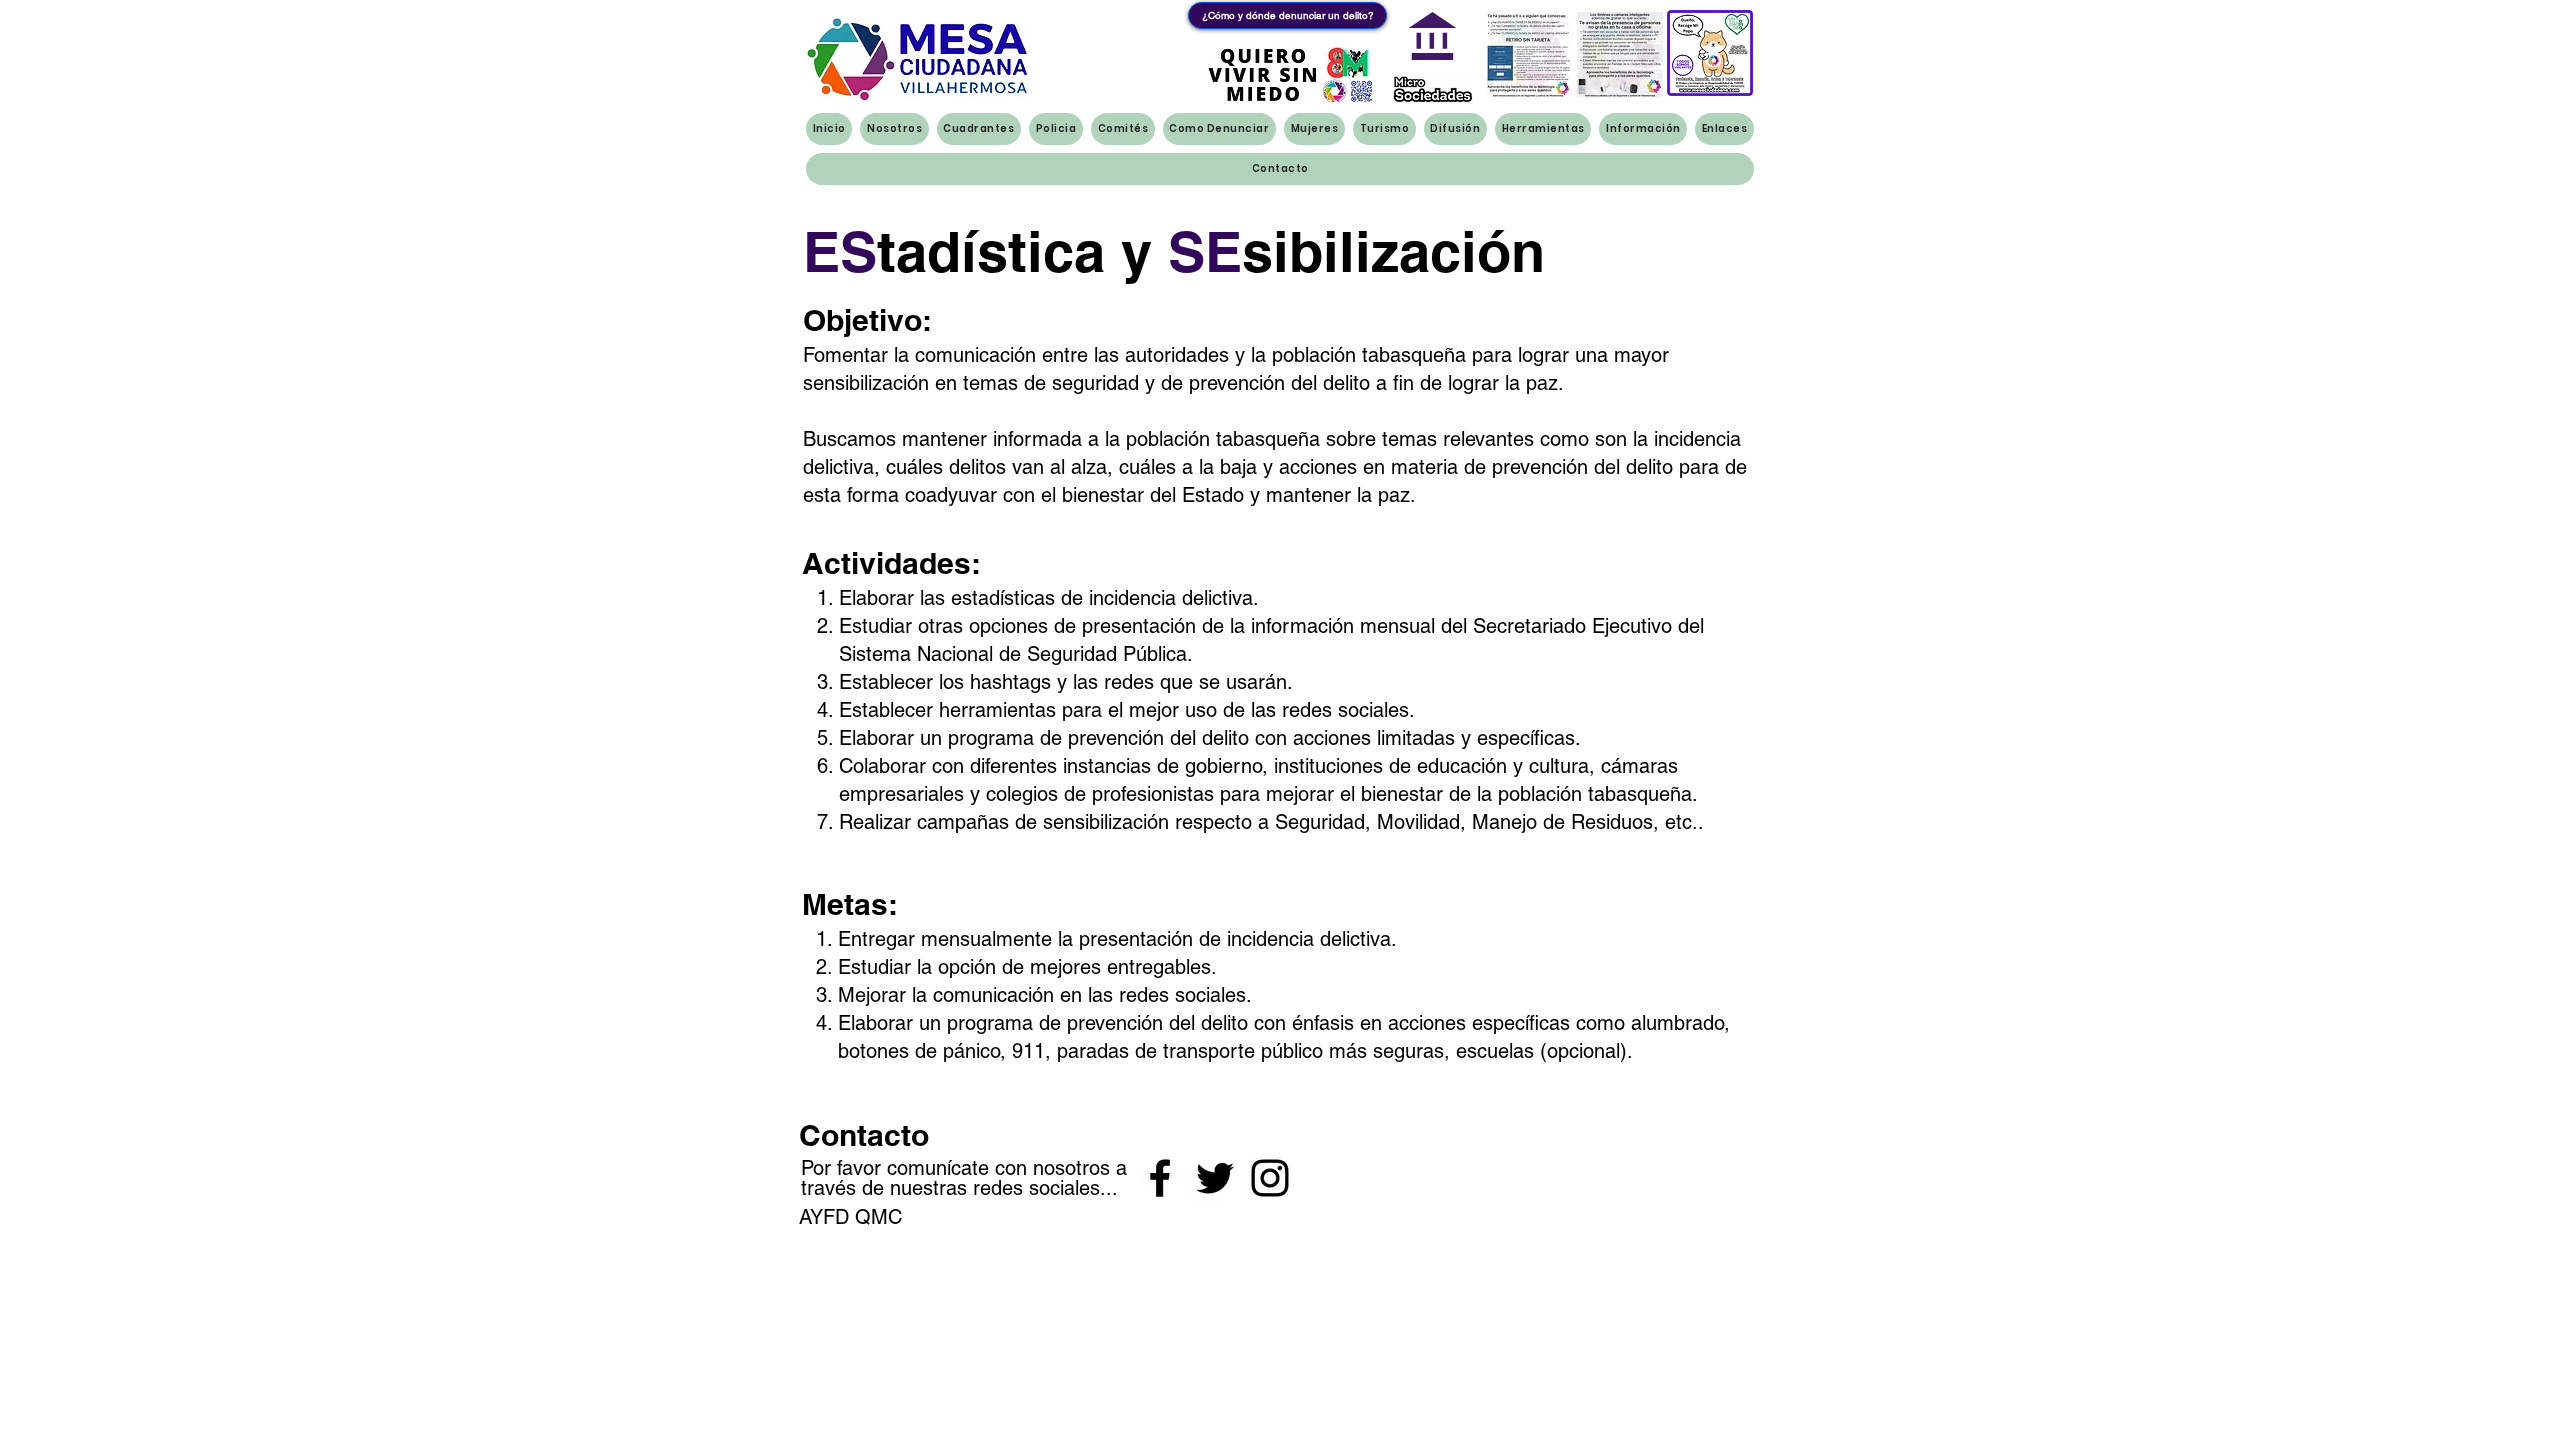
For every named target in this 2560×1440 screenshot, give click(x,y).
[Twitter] (1215, 1178)
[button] (1288, 74)
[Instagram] (1270, 1178)
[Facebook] (1160, 1178)
